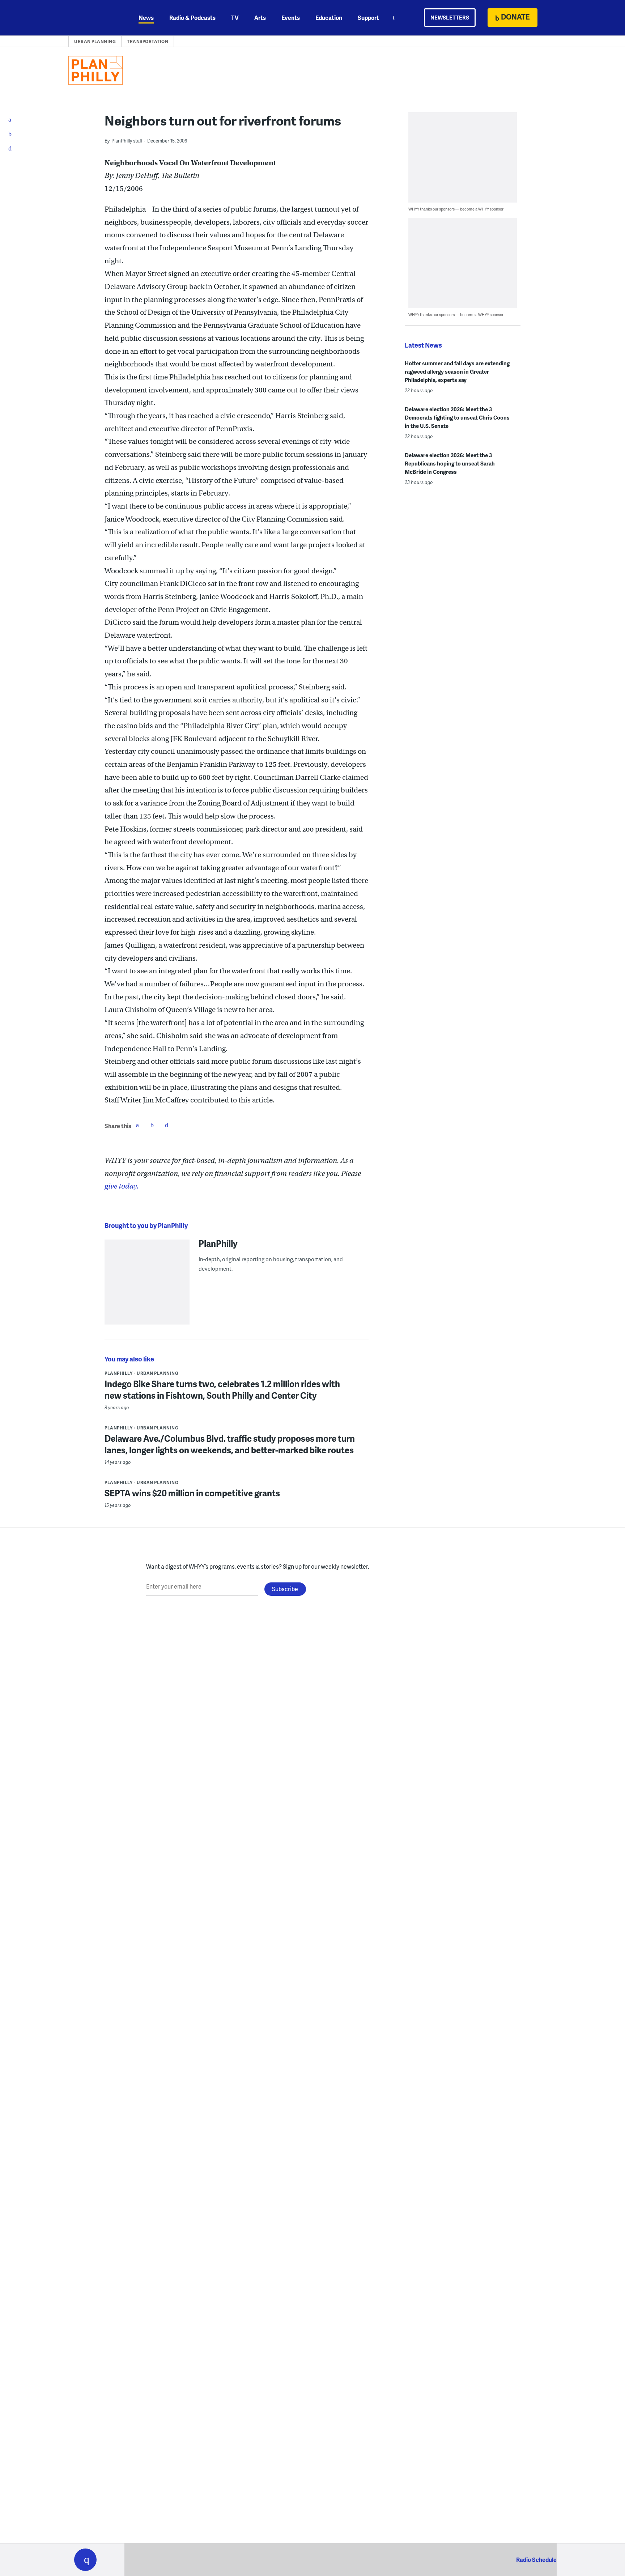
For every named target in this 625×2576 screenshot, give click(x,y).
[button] (85, 2560)
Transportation (148, 41)
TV (235, 18)
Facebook (137, 1125)
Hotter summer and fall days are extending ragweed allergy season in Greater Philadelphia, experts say (457, 371)
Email (166, 1125)
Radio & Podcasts (192, 18)
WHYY (95, 18)
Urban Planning (95, 41)
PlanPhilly (218, 1243)
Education (329, 18)
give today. (122, 1186)
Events (291, 18)
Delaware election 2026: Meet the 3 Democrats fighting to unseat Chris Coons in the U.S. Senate (457, 417)
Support (368, 18)
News (146, 18)
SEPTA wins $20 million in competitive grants (192, 1493)
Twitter (152, 1125)
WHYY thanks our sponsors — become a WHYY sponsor (456, 209)
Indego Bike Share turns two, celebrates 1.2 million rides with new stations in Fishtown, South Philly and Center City (222, 1389)
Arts (260, 18)
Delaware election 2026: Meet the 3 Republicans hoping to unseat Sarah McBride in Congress (450, 463)
